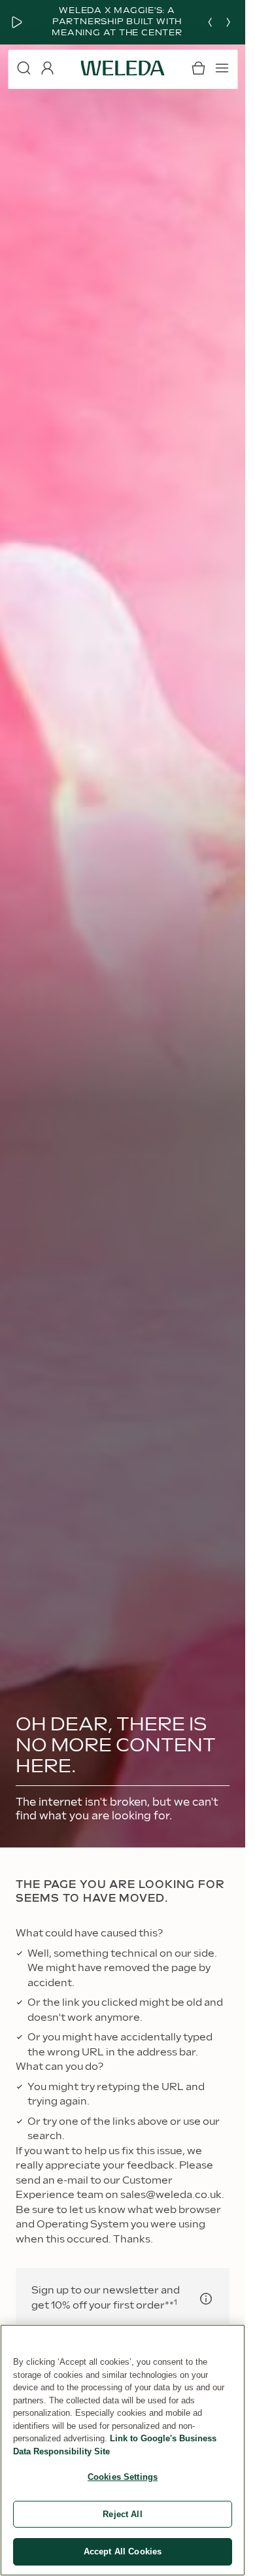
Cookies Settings (123, 2477)
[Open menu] (222, 68)
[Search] (24, 68)
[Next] (228, 22)
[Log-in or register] (47, 68)
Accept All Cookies (123, 2551)
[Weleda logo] (123, 68)
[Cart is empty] (198, 68)
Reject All (122, 2514)
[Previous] (210, 22)
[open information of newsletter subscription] (206, 2299)
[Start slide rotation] (17, 22)
